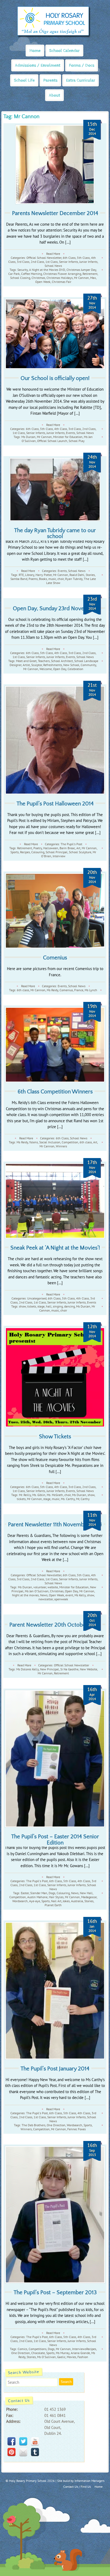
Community (88, 665)
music (52, 579)
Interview (59, 856)
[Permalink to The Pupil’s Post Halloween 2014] (55, 740)
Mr (78, 1499)
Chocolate (38, 2353)
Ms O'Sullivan (46, 2357)
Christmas (38, 278)
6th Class (69, 258)
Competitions (38, 2349)
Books (43, 579)
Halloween (51, 848)
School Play (77, 441)
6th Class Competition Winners (55, 1092)
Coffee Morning (32, 274)
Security (23, 270)
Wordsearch (20, 1901)
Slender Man (39, 1893)
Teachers (44, 661)
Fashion (83, 2357)
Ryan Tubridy (74, 579)
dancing (69, 1306)
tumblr (35, 2452)
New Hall (86, 1893)
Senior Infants (68, 262)
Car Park (14, 274)
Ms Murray (63, 2353)
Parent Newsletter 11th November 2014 (55, 1525)
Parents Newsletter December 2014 (55, 213)
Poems (33, 579)
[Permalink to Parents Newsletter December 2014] (55, 164)
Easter (25, 1893)
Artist (26, 665)
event (69, 1595)
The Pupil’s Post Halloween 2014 (55, 804)
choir (61, 579)
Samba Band (19, 579)
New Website (89, 1669)
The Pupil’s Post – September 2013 (55, 2292)
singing (58, 1306)
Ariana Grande (80, 2353)
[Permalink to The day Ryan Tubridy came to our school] (55, 489)
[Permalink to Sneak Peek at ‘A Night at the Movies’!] (55, 1201)
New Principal (50, 1669)
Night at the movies (25, 1595)
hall (49, 1306)
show (22, 1306)
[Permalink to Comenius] (55, 911)
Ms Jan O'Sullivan (37, 1591)
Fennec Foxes (76, 2129)
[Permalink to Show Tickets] (55, 1377)
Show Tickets (55, 1437)
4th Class (61, 429)
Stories (90, 575)
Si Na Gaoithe (69, 1669)
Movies (71, 2357)
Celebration (75, 669)
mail (23, 2452)
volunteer (40, 1587)
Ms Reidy (52, 990)
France (79, 990)
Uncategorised (37, 1298)
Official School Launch (52, 441)
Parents (50, 80)
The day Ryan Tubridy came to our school (55, 533)
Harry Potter (44, 575)
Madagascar (89, 1897)
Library (30, 575)
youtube (35, 2441)
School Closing (20, 278)
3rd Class (23, 262)
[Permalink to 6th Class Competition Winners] (55, 1045)
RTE (21, 575)
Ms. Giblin (39, 1495)
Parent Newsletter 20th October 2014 (55, 1625)
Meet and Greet (26, 661)
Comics (22, 2349)
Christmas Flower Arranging (62, 274)
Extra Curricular (80, 80)
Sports (15, 852)
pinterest (11, 2452)
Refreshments (53, 665)
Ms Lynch (91, 990)
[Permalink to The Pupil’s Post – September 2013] (55, 2215)
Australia (77, 1901)
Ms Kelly (80, 1595)
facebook (11, 2441)
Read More (53, 254)
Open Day (60, 669)
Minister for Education (68, 437)
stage (41, 1306)
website (53, 1587)
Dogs (52, 1893)
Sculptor (37, 665)
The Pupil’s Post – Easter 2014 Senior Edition (55, 1840)
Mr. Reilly (25, 1495)
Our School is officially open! (55, 378)
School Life (24, 80)
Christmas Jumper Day (81, 270)
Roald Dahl (77, 575)
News (44, 1595)
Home (35, 51)
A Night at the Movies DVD (47, 270)
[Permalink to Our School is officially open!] (55, 334)
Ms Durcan (28, 437)
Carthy (85, 1499)
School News (53, 266)
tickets (32, 1306)
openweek (61, 1599)
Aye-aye (35, 1901)
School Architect (62, 661)
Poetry (38, 848)
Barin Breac (67, 848)
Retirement (90, 274)
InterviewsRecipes (84, 2349)
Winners (61, 1146)
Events (70, 433)
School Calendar (64, 51)
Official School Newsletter (44, 258)
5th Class (83, 258)
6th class (23, 990)
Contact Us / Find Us (77, 2487)
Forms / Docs (82, 65)
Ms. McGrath (55, 1495)
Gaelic (61, 2357)
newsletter (46, 1599)
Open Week (43, 282)
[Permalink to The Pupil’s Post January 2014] (55, 1991)
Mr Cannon (81, 278)
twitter (23, 2441)
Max (93, 278)
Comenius (55, 958)
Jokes (66, 1901)
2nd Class (37, 262)
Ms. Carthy (68, 1499)
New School (71, 665)
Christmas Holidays (60, 278)
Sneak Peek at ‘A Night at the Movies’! (55, 1248)
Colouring (38, 852)
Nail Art (56, 1901)
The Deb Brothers (34, 2125)
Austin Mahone (37, 1897)
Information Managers (89, 2481)
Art (78, 848)
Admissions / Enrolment (38, 65)
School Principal (57, 852)
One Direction (56, 2125)
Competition (70, 1142)
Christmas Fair (62, 282)
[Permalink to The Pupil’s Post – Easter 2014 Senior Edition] (55, 1759)
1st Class (52, 262)
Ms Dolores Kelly (27, 1669)
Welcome (46, 669)
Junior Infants (88, 262)
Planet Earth (53, 1905)
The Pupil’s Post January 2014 (55, 2069)
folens (34, 1142)
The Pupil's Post (71, 844)
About (54, 95)
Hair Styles (56, 1897)
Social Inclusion (50, 1142)
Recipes (25, 852)
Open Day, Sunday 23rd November (55, 608)
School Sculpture (80, 852)
